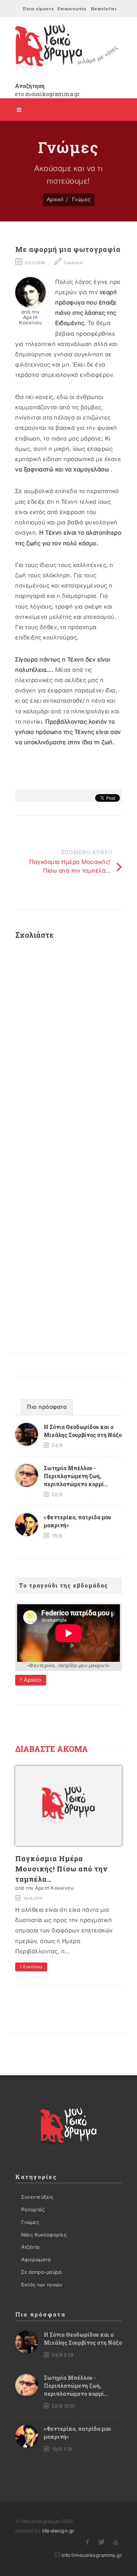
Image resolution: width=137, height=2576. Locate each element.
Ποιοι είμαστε (38, 9)
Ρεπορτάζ (33, 2210)
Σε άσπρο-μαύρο (41, 2272)
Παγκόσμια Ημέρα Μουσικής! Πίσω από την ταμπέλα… (61, 1869)
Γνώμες (81, 199)
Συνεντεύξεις (37, 2197)
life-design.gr (58, 2531)
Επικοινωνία (72, 9)
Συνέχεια (32, 1967)
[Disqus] (68, 1047)
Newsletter (104, 9)
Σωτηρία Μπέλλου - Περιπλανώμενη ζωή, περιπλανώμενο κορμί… (76, 1476)
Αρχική (55, 199)
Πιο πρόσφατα (47, 1407)
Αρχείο (32, 1680)
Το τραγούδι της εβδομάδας (64, 1585)
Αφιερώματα (36, 2260)
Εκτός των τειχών (42, 2285)
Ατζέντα (31, 2247)
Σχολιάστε (73, 263)
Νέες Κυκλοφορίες (44, 2235)
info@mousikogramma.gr (92, 2555)
